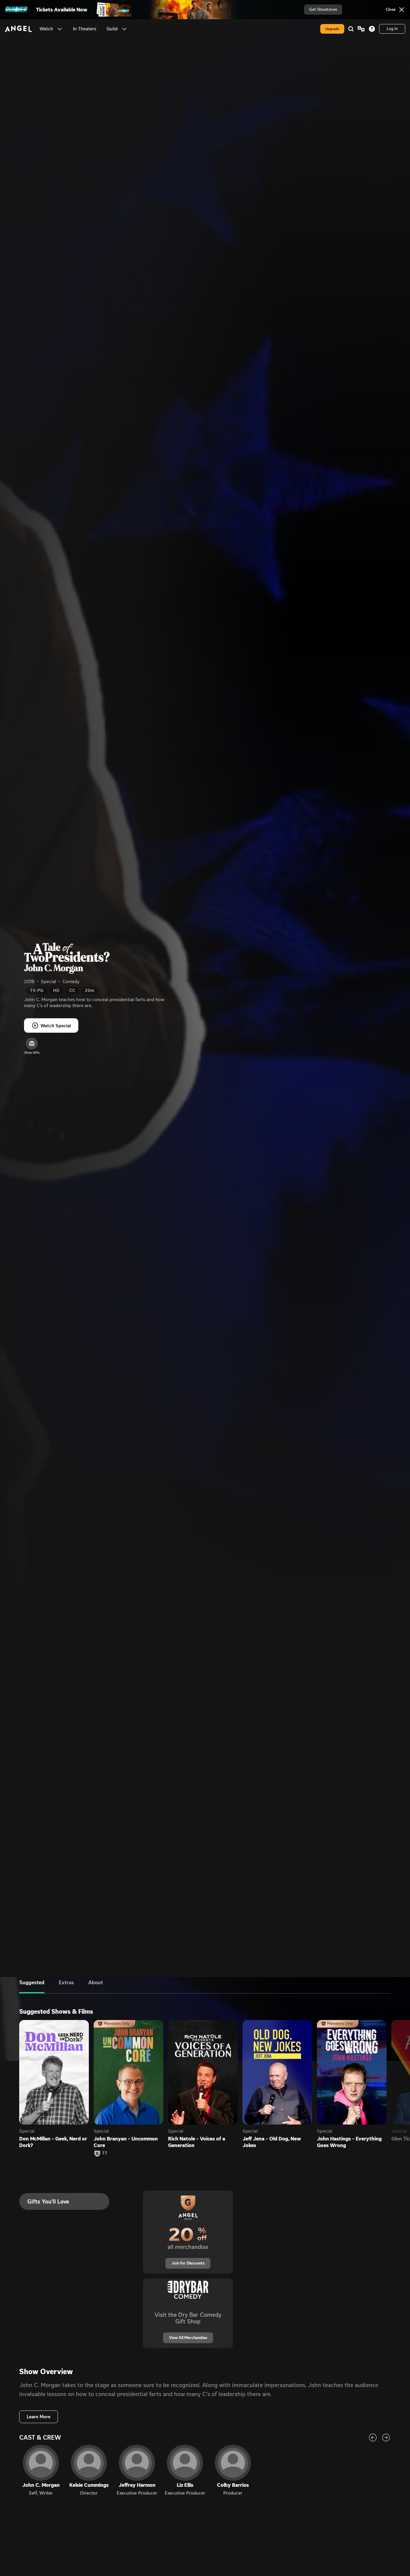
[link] (85, 29)
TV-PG (37, 990)
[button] (60, 29)
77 (105, 2153)
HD (56, 990)
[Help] (372, 29)
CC (72, 990)
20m (90, 990)
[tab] (32, 1987)
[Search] (351, 29)
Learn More (39, 2417)
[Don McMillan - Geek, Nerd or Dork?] (54, 2072)
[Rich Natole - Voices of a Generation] (203, 2072)
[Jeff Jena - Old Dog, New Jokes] (277, 2072)
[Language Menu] (361, 29)
